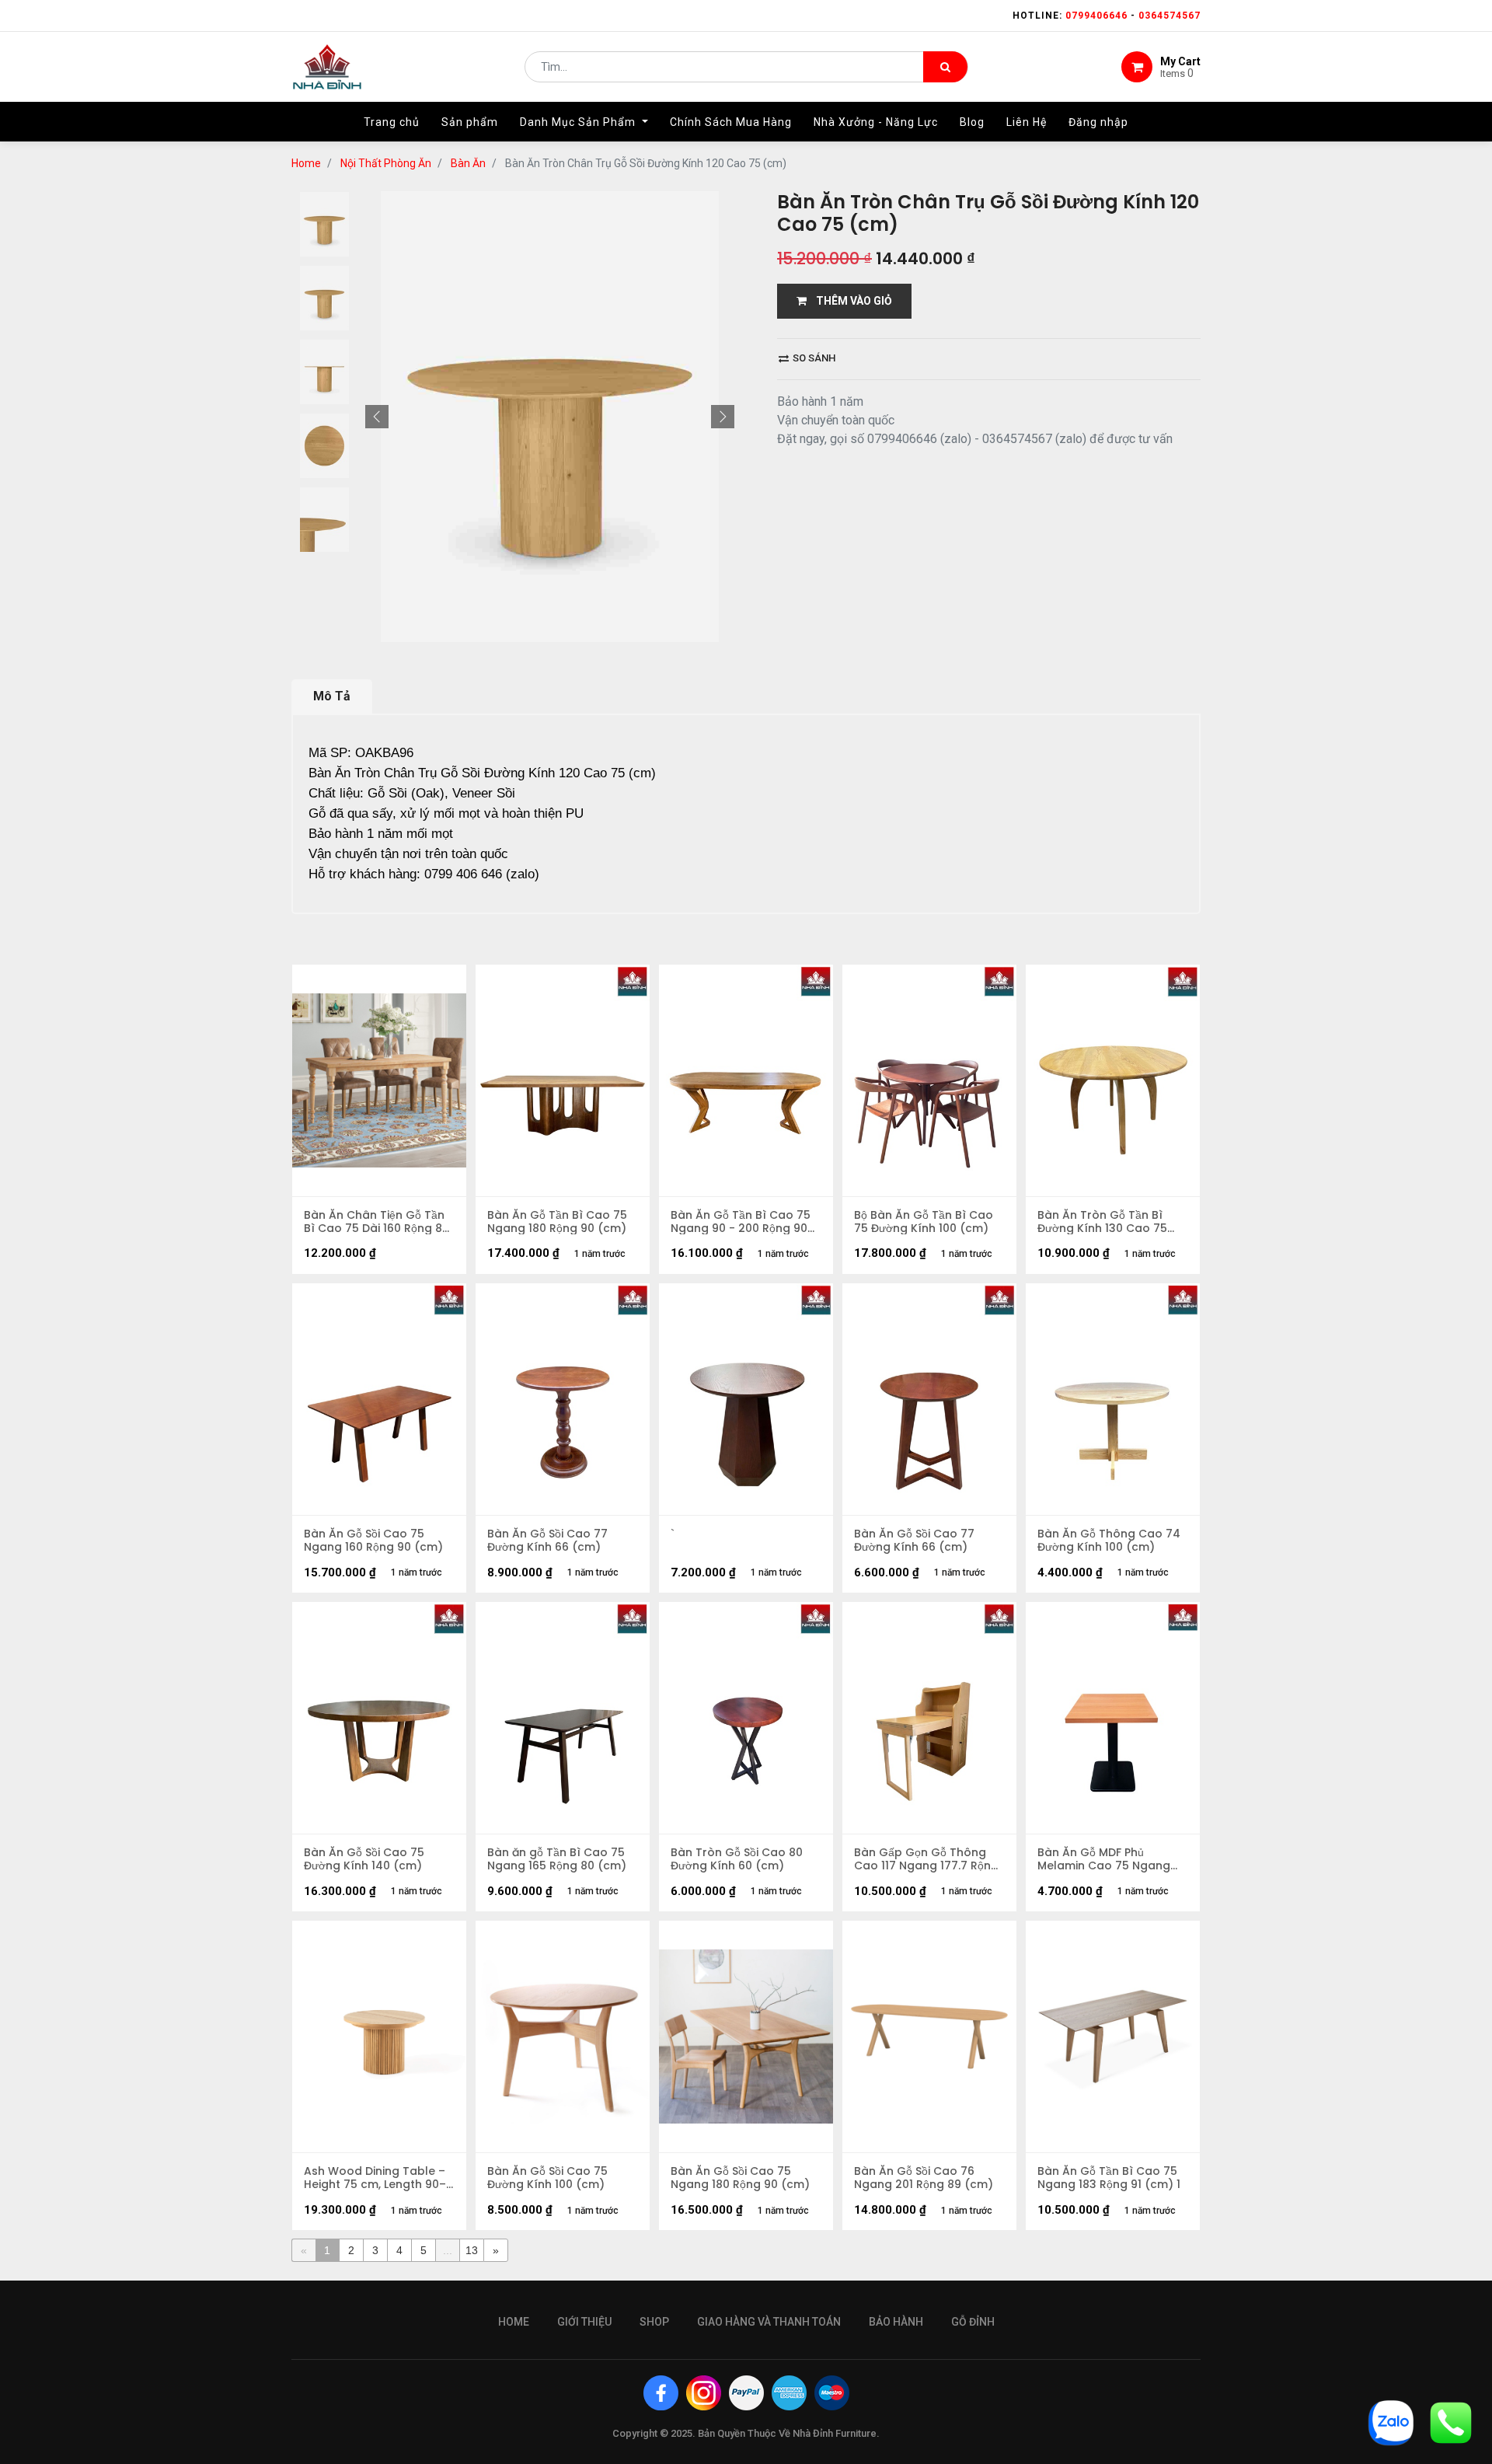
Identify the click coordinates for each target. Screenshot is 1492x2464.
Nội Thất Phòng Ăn (386, 163)
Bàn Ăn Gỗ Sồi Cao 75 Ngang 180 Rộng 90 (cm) (740, 2178)
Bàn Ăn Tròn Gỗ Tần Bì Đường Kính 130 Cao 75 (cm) (1102, 1222)
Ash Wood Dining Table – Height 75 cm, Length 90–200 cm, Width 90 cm (375, 2178)
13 (472, 2250)
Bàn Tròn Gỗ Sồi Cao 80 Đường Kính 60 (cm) (737, 1859)
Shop (654, 2322)
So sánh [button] (813, 358)
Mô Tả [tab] (332, 696)
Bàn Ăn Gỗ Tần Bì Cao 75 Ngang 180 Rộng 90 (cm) (557, 1222)
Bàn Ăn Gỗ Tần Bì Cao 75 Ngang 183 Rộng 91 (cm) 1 (1109, 2178)
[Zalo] (1391, 2422)
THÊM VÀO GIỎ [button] (849, 301)
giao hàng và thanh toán (769, 2322)
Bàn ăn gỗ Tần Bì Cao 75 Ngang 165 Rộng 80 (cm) (557, 1859)
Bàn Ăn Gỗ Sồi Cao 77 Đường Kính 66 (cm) (547, 1541)
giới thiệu (584, 2322)
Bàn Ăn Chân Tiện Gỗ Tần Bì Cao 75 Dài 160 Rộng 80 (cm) (376, 1222)
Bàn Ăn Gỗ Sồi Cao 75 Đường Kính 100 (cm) (547, 2178)
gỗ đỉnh (973, 2322)
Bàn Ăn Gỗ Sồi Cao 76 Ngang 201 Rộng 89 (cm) (924, 2178)
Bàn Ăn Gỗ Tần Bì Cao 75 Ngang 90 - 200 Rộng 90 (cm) (741, 1222)
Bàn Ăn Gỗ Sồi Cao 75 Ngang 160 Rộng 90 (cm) (373, 1541)
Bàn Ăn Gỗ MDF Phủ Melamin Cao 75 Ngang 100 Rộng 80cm (1104, 1859)
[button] (377, 417)
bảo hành (896, 2322)
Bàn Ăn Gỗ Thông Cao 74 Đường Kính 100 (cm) (1109, 1541)
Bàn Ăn (468, 163)
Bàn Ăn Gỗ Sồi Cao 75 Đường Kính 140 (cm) (364, 1859)
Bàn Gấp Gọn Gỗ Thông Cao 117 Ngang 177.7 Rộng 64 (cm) (926, 1859)
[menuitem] (392, 122)
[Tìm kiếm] (945, 67)
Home (306, 163)
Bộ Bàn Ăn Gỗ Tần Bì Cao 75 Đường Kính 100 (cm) (924, 1222)
